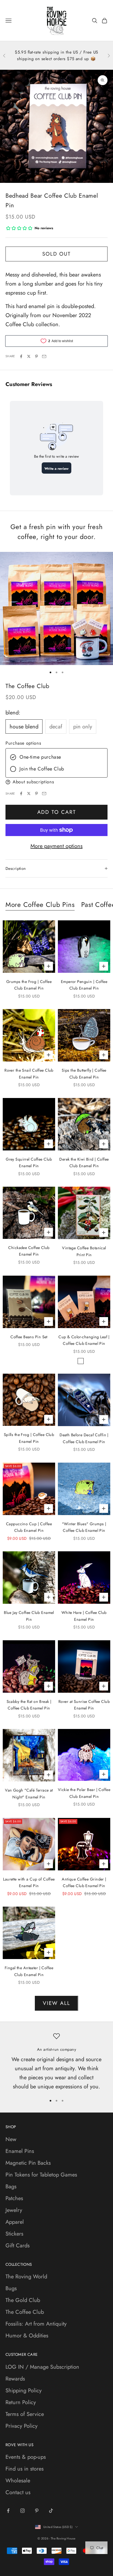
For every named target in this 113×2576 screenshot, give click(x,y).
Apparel (15, 2222)
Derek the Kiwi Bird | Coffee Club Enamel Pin (84, 1163)
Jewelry (14, 2210)
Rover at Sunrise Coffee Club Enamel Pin (84, 1705)
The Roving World (26, 2277)
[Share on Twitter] (29, 356)
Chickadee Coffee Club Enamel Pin (29, 1251)
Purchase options (23, 743)
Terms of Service (25, 2414)
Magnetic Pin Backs (28, 2163)
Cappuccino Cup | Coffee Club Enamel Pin (29, 1527)
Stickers (14, 2234)
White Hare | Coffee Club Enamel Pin (84, 1616)
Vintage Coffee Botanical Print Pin (84, 1251)
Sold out (56, 254)
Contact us (18, 2492)
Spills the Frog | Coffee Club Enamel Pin (29, 1438)
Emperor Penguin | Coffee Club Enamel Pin (84, 985)
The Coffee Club (27, 686)
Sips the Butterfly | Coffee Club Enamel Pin (84, 1074)
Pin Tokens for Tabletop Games (41, 2175)
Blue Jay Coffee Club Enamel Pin (29, 1616)
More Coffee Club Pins (40, 905)
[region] (56, 2062)
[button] (56, 782)
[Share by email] (44, 356)
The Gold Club (23, 2300)
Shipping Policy (24, 2391)
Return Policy (21, 2402)
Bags (11, 2187)
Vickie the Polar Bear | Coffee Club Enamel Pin (84, 1793)
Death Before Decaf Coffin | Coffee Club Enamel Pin (84, 1438)
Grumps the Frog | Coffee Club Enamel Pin (29, 985)
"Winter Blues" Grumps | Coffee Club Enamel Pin (84, 1527)
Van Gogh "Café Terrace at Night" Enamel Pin (29, 1793)
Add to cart (57, 812)
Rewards (15, 2379)
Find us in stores (25, 2469)
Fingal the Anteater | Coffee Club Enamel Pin (29, 1971)
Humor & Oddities (27, 2336)
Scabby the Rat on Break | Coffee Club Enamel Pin (29, 1705)
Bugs (11, 2288)
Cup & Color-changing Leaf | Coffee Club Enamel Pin (84, 1340)
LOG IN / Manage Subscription (42, 2367)
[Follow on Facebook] (8, 2511)
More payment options (56, 846)
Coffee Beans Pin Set (29, 1337)
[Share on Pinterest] (36, 356)
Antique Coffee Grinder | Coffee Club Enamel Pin (84, 1882)
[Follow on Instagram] (22, 2511)
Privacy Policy (22, 2426)
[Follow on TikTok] (51, 2511)
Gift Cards (18, 2246)
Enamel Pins (20, 2151)
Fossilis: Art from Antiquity (36, 2324)
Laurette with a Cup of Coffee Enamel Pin (29, 1882)
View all (56, 2003)
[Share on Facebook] (21, 356)
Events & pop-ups (26, 2457)
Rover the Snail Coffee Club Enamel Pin (29, 1074)
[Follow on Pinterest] (37, 2511)
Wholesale (18, 2481)
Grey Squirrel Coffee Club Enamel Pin (29, 1163)
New (11, 2139)
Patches (14, 2198)
